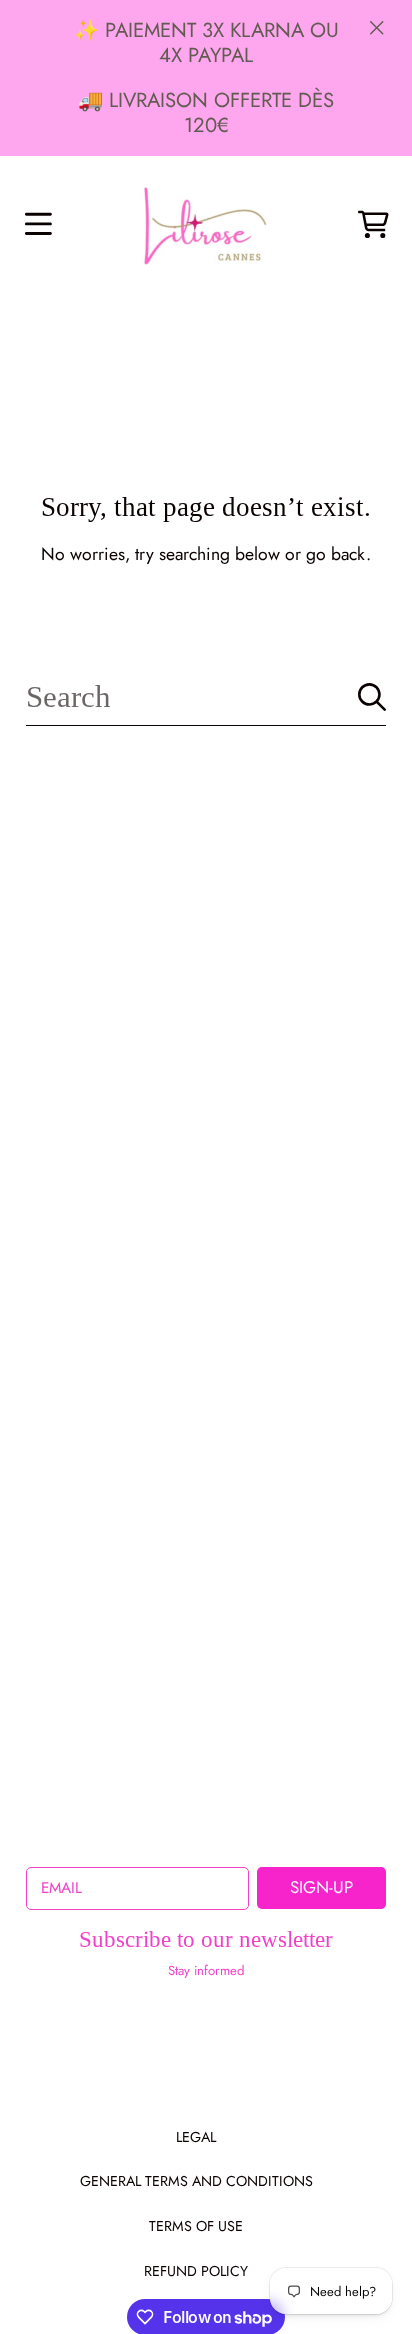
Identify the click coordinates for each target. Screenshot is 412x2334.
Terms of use (196, 2226)
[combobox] (205, 697)
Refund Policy (196, 2271)
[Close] (377, 27)
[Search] (372, 697)
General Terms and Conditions (196, 2181)
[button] (38, 225)
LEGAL (196, 2137)
